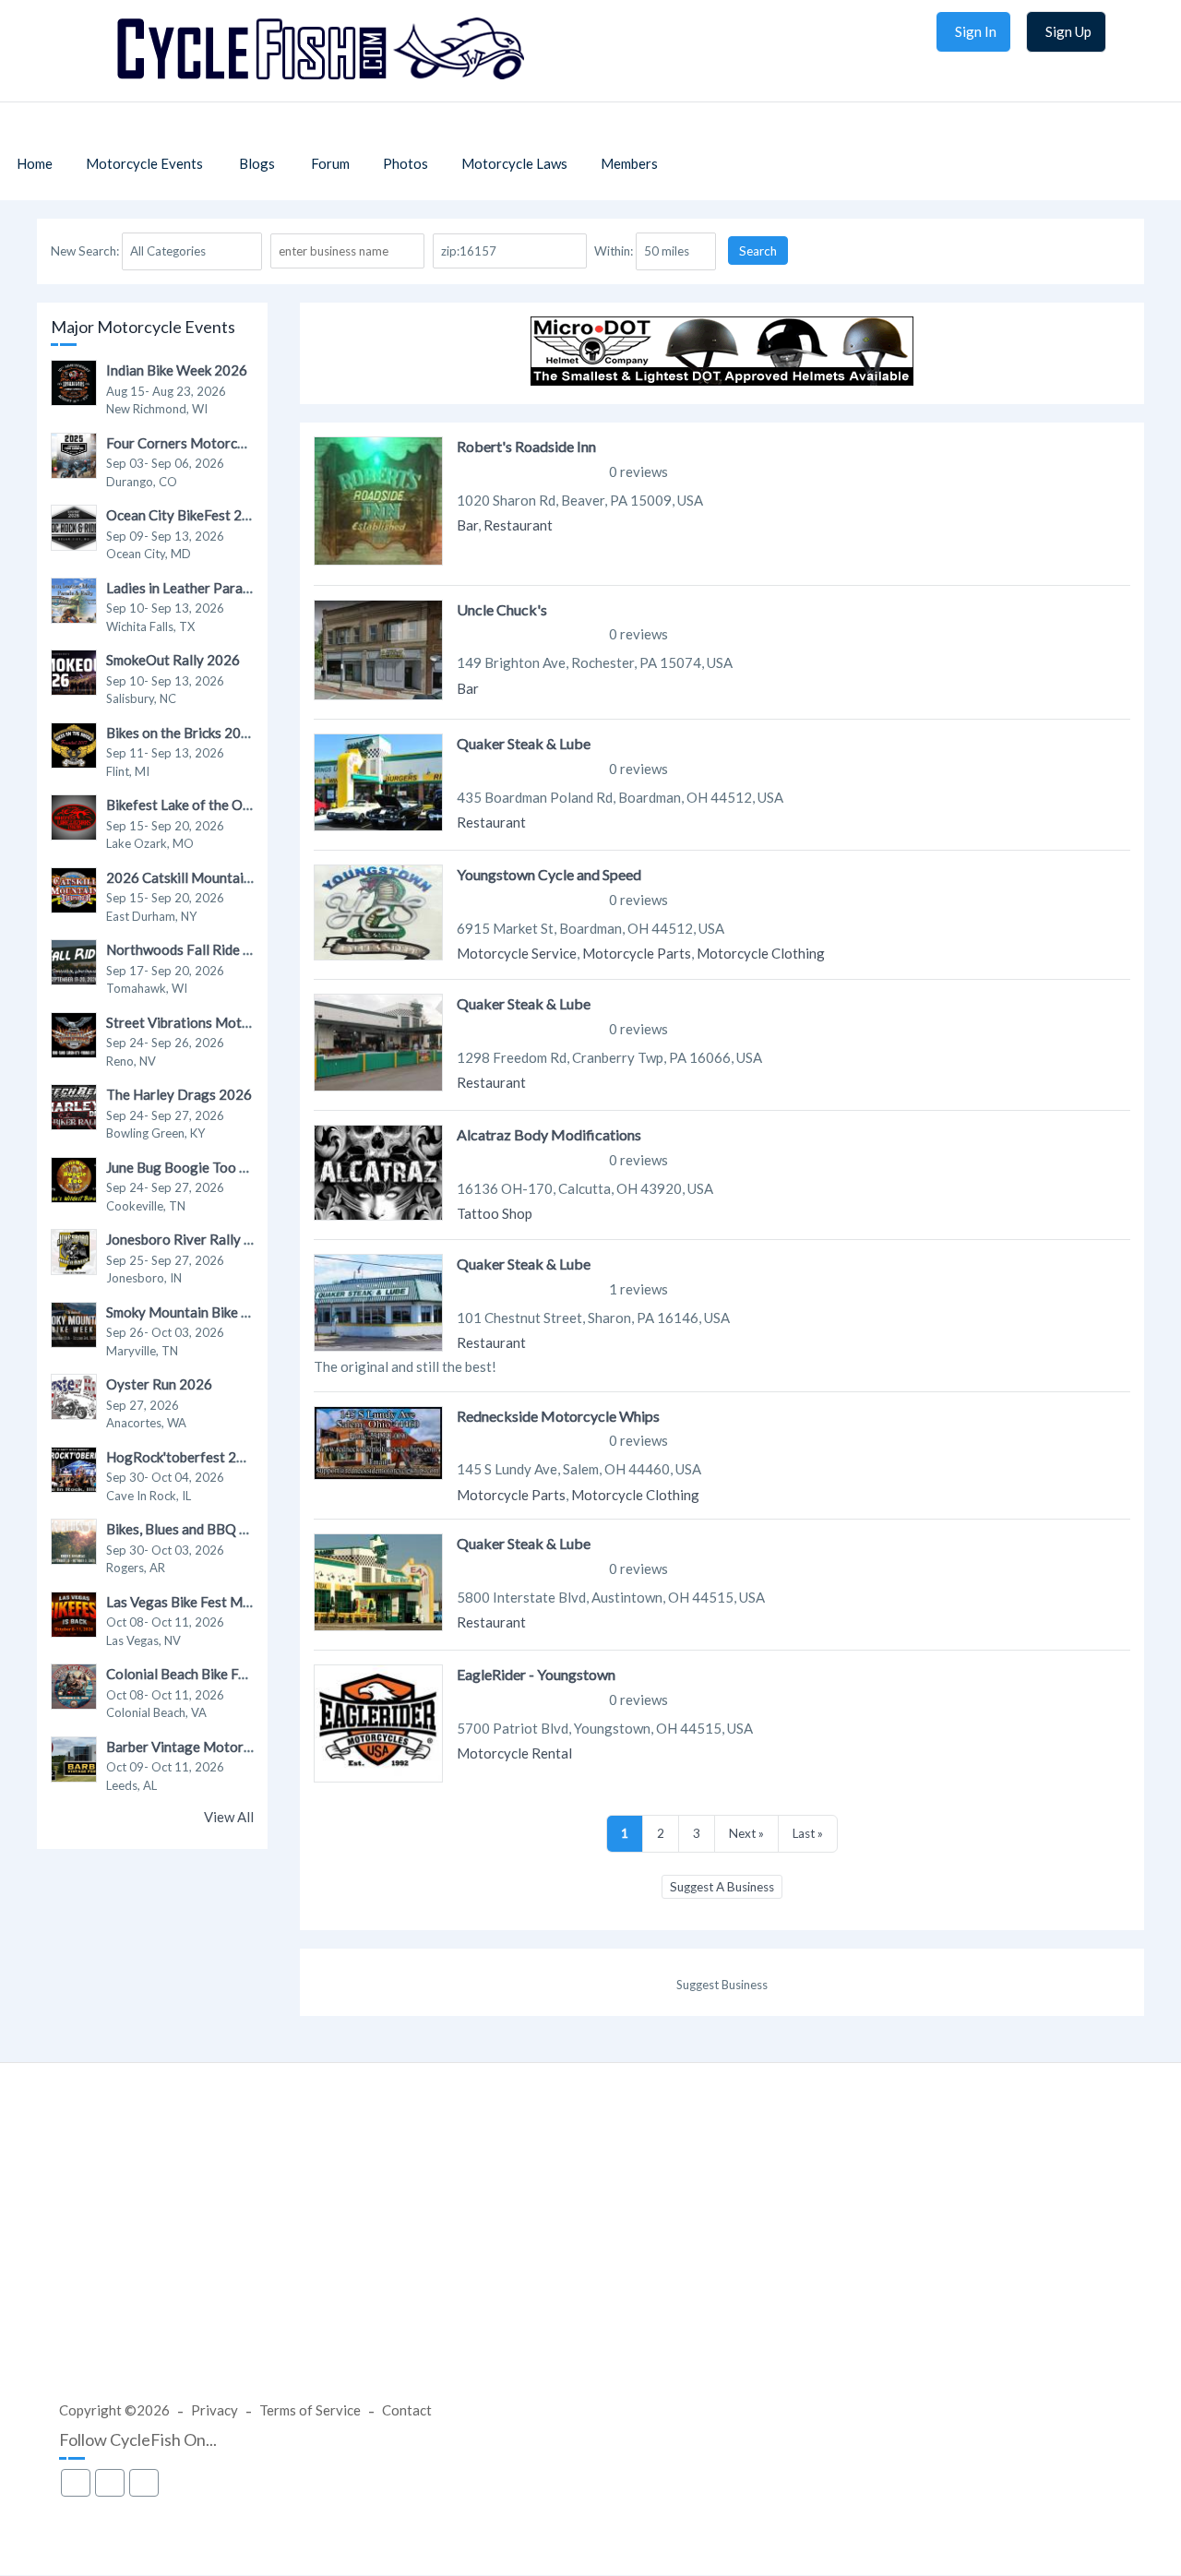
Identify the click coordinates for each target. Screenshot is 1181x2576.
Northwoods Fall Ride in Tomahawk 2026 (232, 949)
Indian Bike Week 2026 (177, 370)
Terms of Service (310, 2410)
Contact (407, 2410)
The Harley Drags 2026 (179, 1094)
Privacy (215, 2410)
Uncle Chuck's (502, 609)
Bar (467, 525)
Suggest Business (722, 1985)
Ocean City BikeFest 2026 (186, 515)
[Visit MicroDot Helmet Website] (722, 380)
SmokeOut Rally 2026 (173, 660)
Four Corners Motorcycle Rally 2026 (219, 443)
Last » (808, 1833)
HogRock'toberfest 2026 (184, 1457)
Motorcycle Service (517, 953)
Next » (746, 1833)
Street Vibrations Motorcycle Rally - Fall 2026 (249, 1022)
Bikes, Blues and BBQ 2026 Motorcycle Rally (244, 1529)
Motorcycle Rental (514, 1753)
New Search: (85, 251)
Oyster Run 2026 (159, 1384)
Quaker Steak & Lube (524, 743)
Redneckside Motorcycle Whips (558, 1416)
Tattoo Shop (495, 1213)
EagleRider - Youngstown (536, 1674)
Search (758, 251)
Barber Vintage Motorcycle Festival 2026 (234, 1747)
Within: (614, 251)
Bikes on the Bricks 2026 (182, 733)
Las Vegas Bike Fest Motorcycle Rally (221, 1602)
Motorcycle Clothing (761, 953)
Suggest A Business (722, 1887)
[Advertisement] (590, 2249)
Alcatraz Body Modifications (549, 1134)
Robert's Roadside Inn (526, 446)
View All (229, 1817)
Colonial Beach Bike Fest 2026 (200, 1674)
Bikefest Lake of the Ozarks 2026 (209, 805)
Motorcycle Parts (637, 953)
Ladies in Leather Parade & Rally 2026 (223, 588)
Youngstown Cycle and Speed (549, 874)
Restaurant (518, 525)
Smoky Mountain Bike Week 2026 (209, 1312)
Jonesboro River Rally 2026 (191, 1239)
